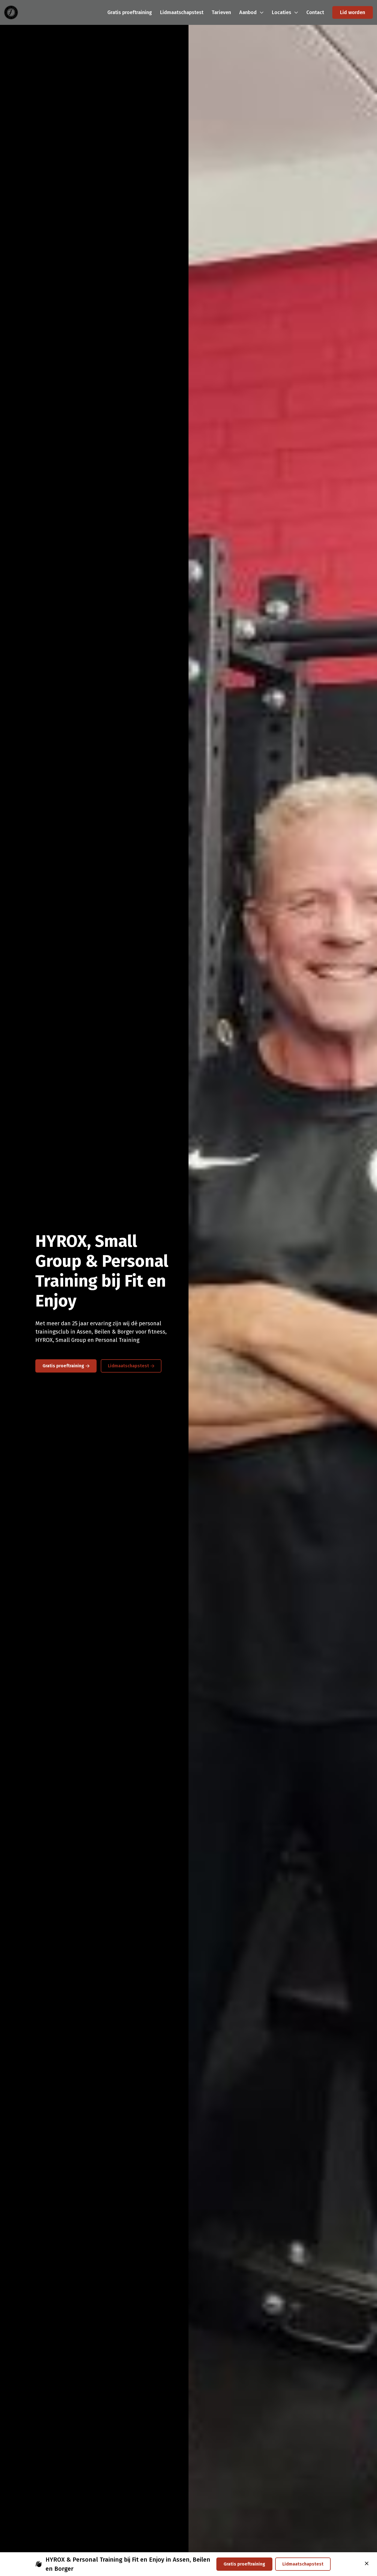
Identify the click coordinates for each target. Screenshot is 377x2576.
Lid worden (353, 12)
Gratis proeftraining (63, 1366)
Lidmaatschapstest (128, 1366)
